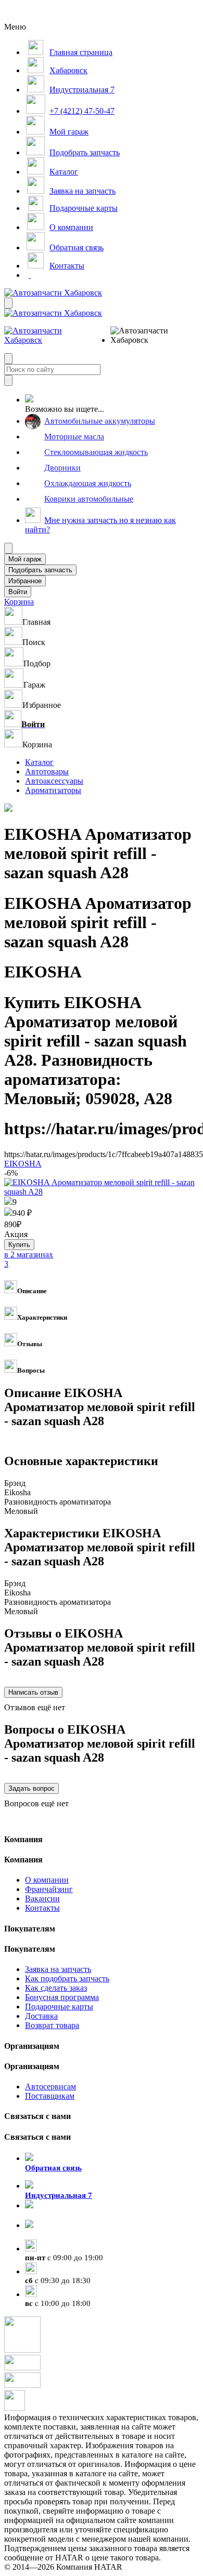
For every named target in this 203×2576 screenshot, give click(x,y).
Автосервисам (50, 2087)
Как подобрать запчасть (67, 1978)
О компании (47, 1880)
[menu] (144, 336)
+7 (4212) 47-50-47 (57, 2235)
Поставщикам (50, 2096)
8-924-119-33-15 (53, 2215)
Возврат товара (52, 2025)
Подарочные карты (59, 2007)
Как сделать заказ (56, 1988)
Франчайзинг (49, 1889)
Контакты (42, 1908)
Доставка (41, 2016)
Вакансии (42, 1899)
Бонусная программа (62, 1997)
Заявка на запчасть (58, 1969)
